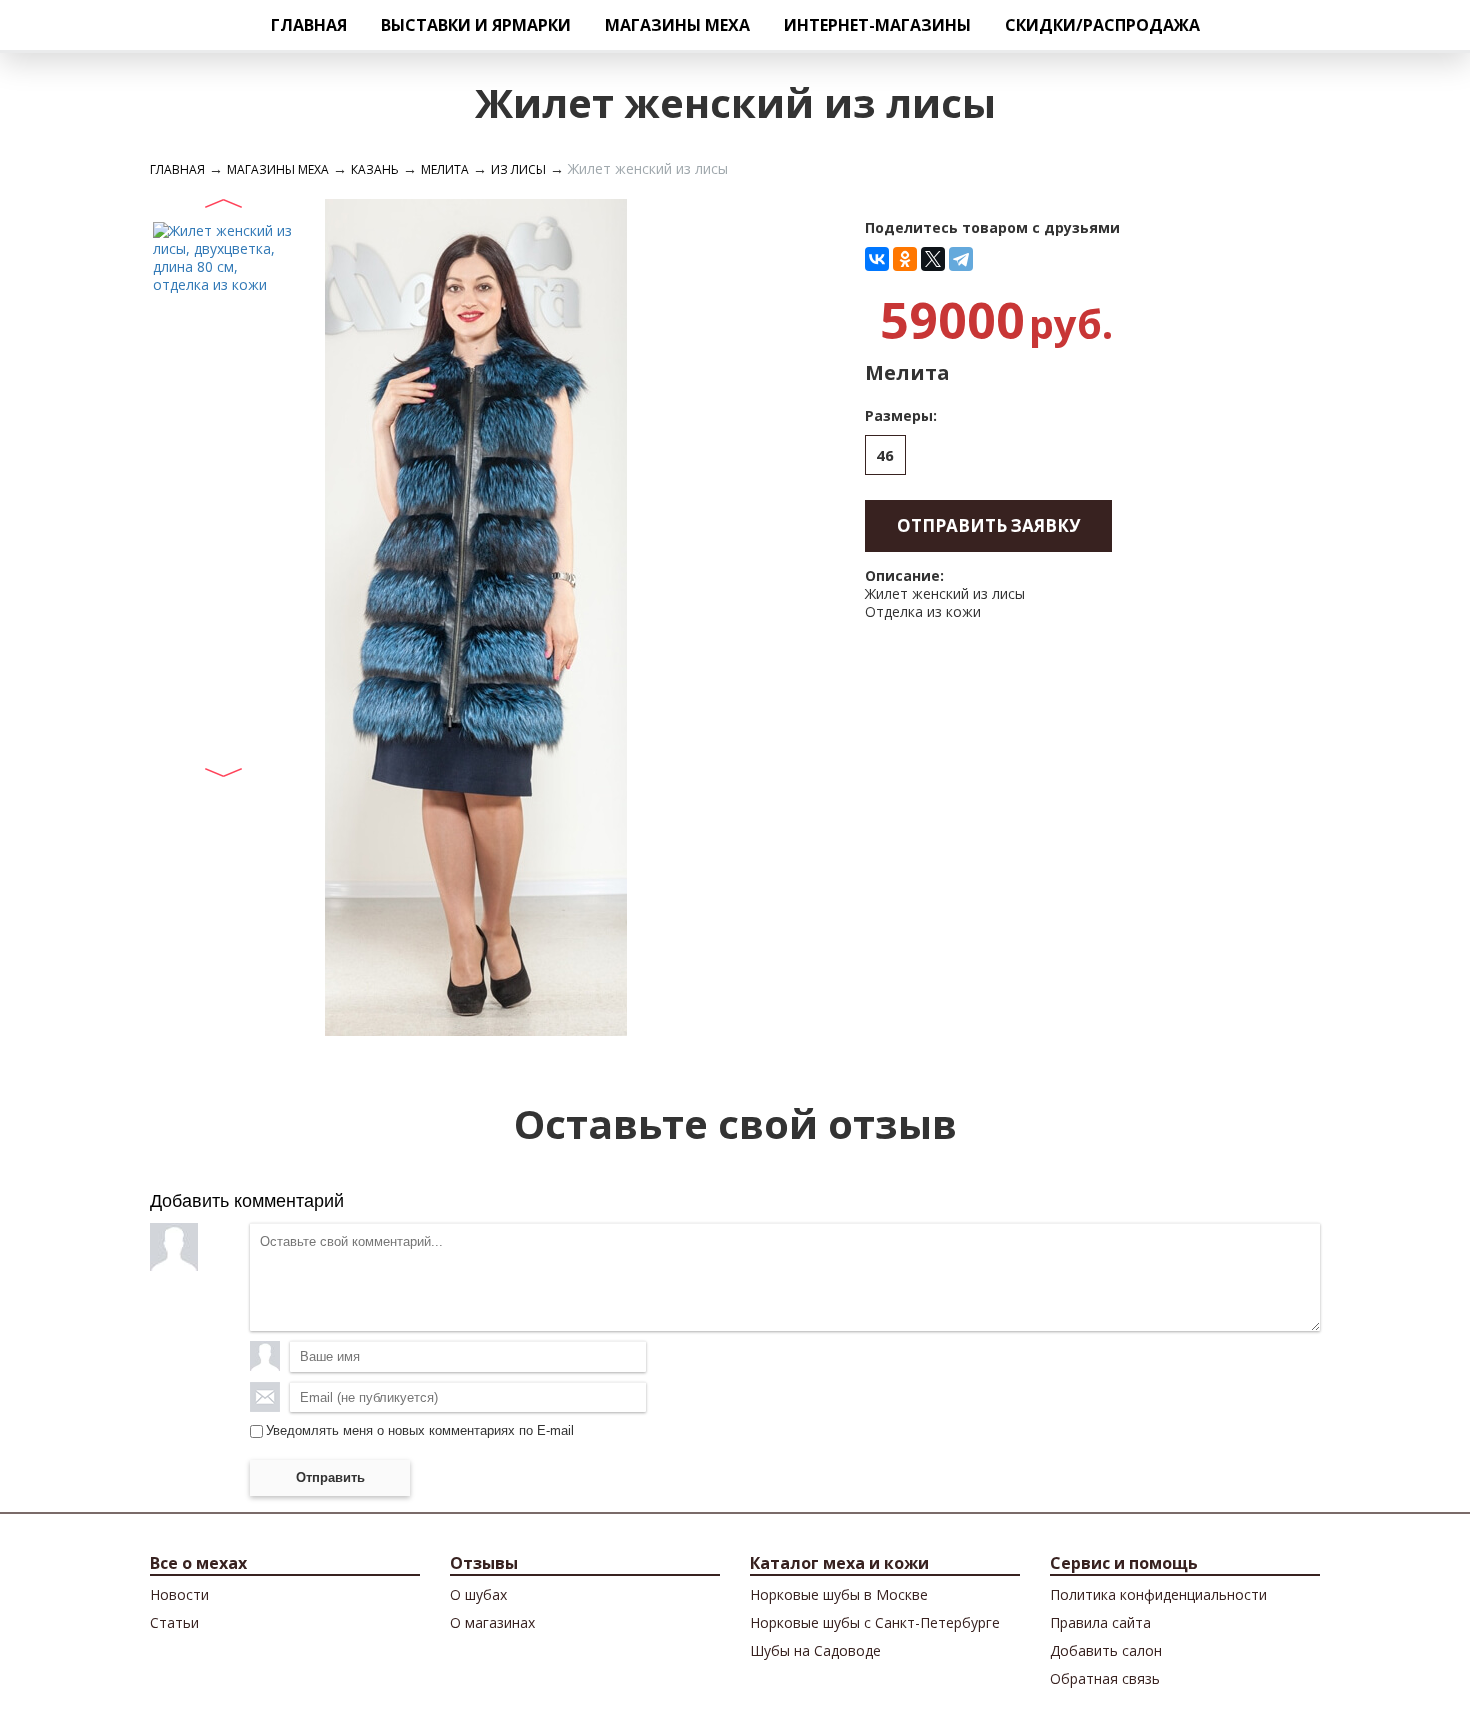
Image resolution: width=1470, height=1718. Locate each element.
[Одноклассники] (905, 259)
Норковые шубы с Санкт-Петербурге (875, 1622)
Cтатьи (174, 1622)
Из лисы (518, 169)
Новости (179, 1594)
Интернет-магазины (877, 25)
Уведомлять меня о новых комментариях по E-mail (420, 1430)
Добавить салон (1106, 1650)
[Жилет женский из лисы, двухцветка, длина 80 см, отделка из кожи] (222, 256)
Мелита (445, 169)
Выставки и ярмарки (476, 25)
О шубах (478, 1594)
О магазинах (492, 1622)
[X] (933, 259)
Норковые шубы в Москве (839, 1594)
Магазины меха (677, 25)
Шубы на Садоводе (815, 1650)
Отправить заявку (988, 525)
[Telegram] (961, 259)
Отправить (330, 1477)
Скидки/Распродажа (1102, 25)
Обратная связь (1105, 1678)
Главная (309, 25)
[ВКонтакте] (877, 259)
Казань (375, 169)
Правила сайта (1100, 1622)
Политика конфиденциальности (1158, 1594)
